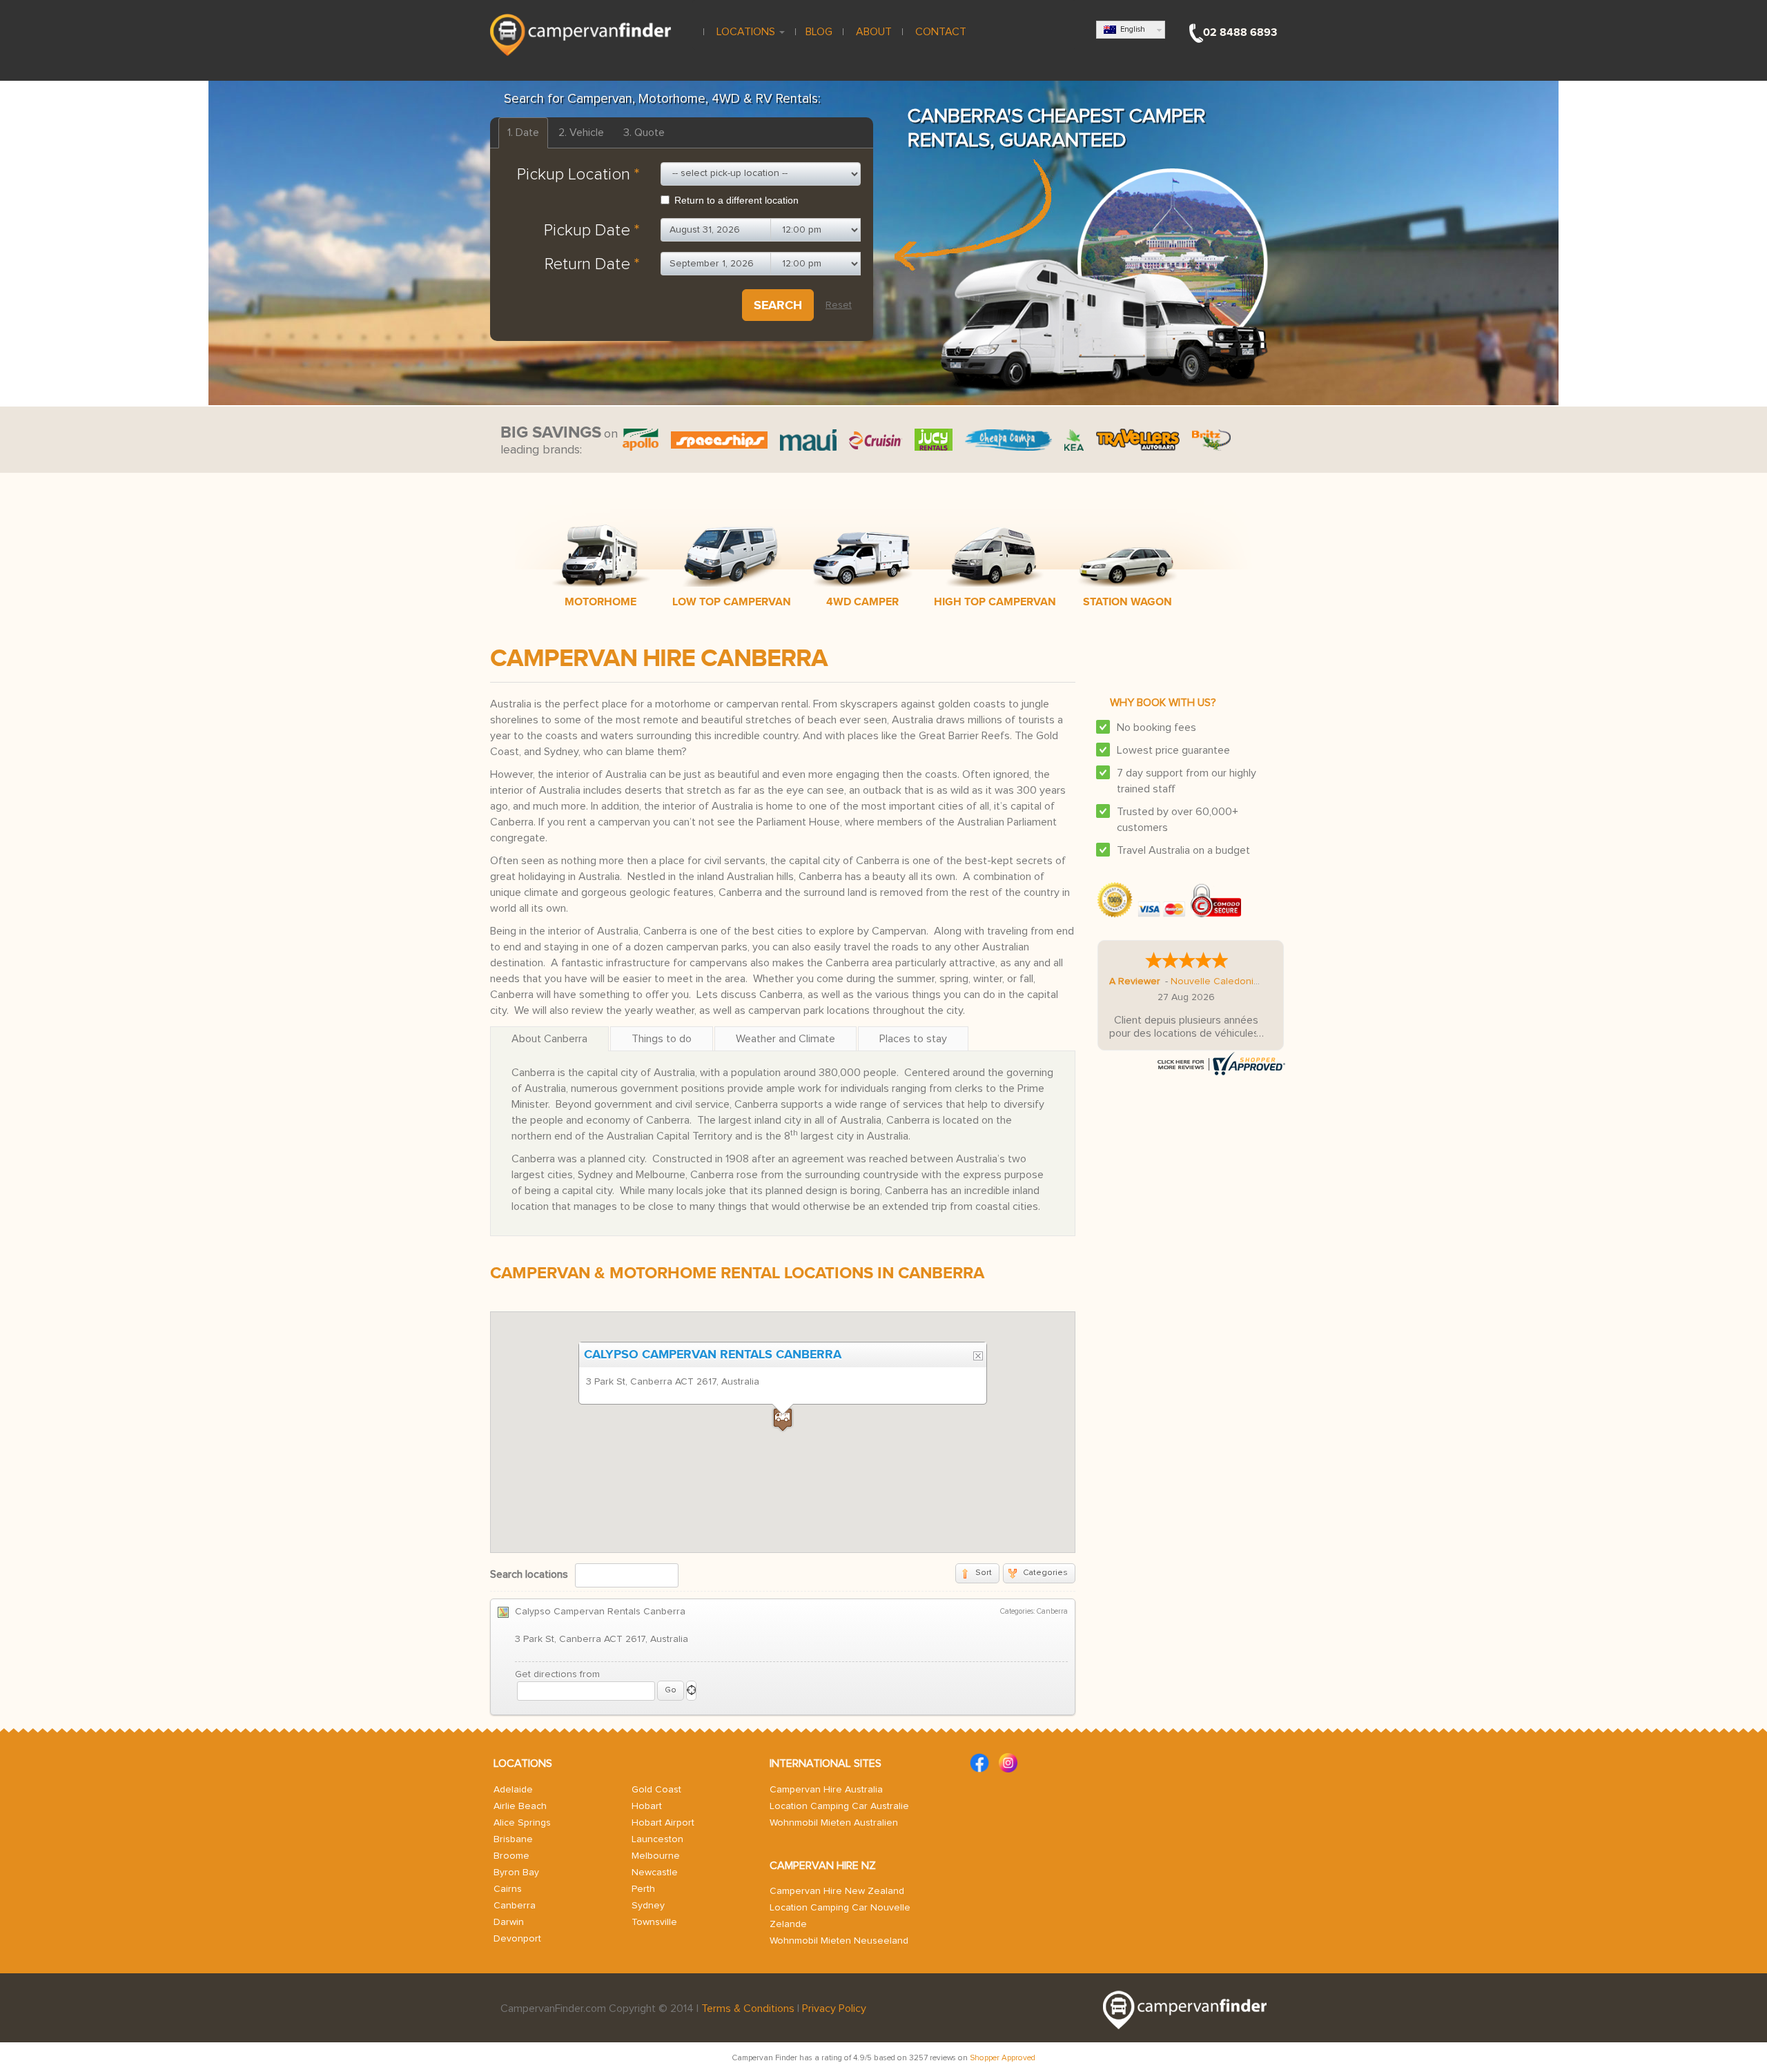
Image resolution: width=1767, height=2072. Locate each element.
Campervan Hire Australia (826, 1790)
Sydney (648, 1906)
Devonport (517, 1939)
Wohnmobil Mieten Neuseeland (839, 1941)
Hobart (647, 1806)
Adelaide (513, 1790)
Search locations (529, 1574)
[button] (783, 1419)
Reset (839, 305)
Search (778, 305)
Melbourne (656, 1856)
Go (671, 1690)
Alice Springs (522, 1823)
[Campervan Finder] (580, 34)
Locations (746, 32)
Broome (511, 1856)
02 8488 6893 (1240, 32)
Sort (984, 1573)
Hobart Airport (663, 1823)
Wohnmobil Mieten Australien (834, 1823)
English (1131, 29)
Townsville (654, 1922)
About (872, 32)
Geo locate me (691, 1691)
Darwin (509, 1922)
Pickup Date (592, 231)
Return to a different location (736, 200)
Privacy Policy (834, 2009)
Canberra (515, 1906)
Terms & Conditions (748, 2009)
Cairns (508, 1889)
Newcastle (655, 1873)
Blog (819, 32)
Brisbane (513, 1839)
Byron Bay (516, 1873)
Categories (1045, 1573)
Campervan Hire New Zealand (837, 1891)
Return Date (592, 264)
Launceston (657, 1839)
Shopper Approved (1003, 2058)
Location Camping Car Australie (839, 1806)
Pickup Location (578, 175)
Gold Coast (656, 1790)
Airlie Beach (520, 1806)
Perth (643, 1889)
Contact (939, 32)
